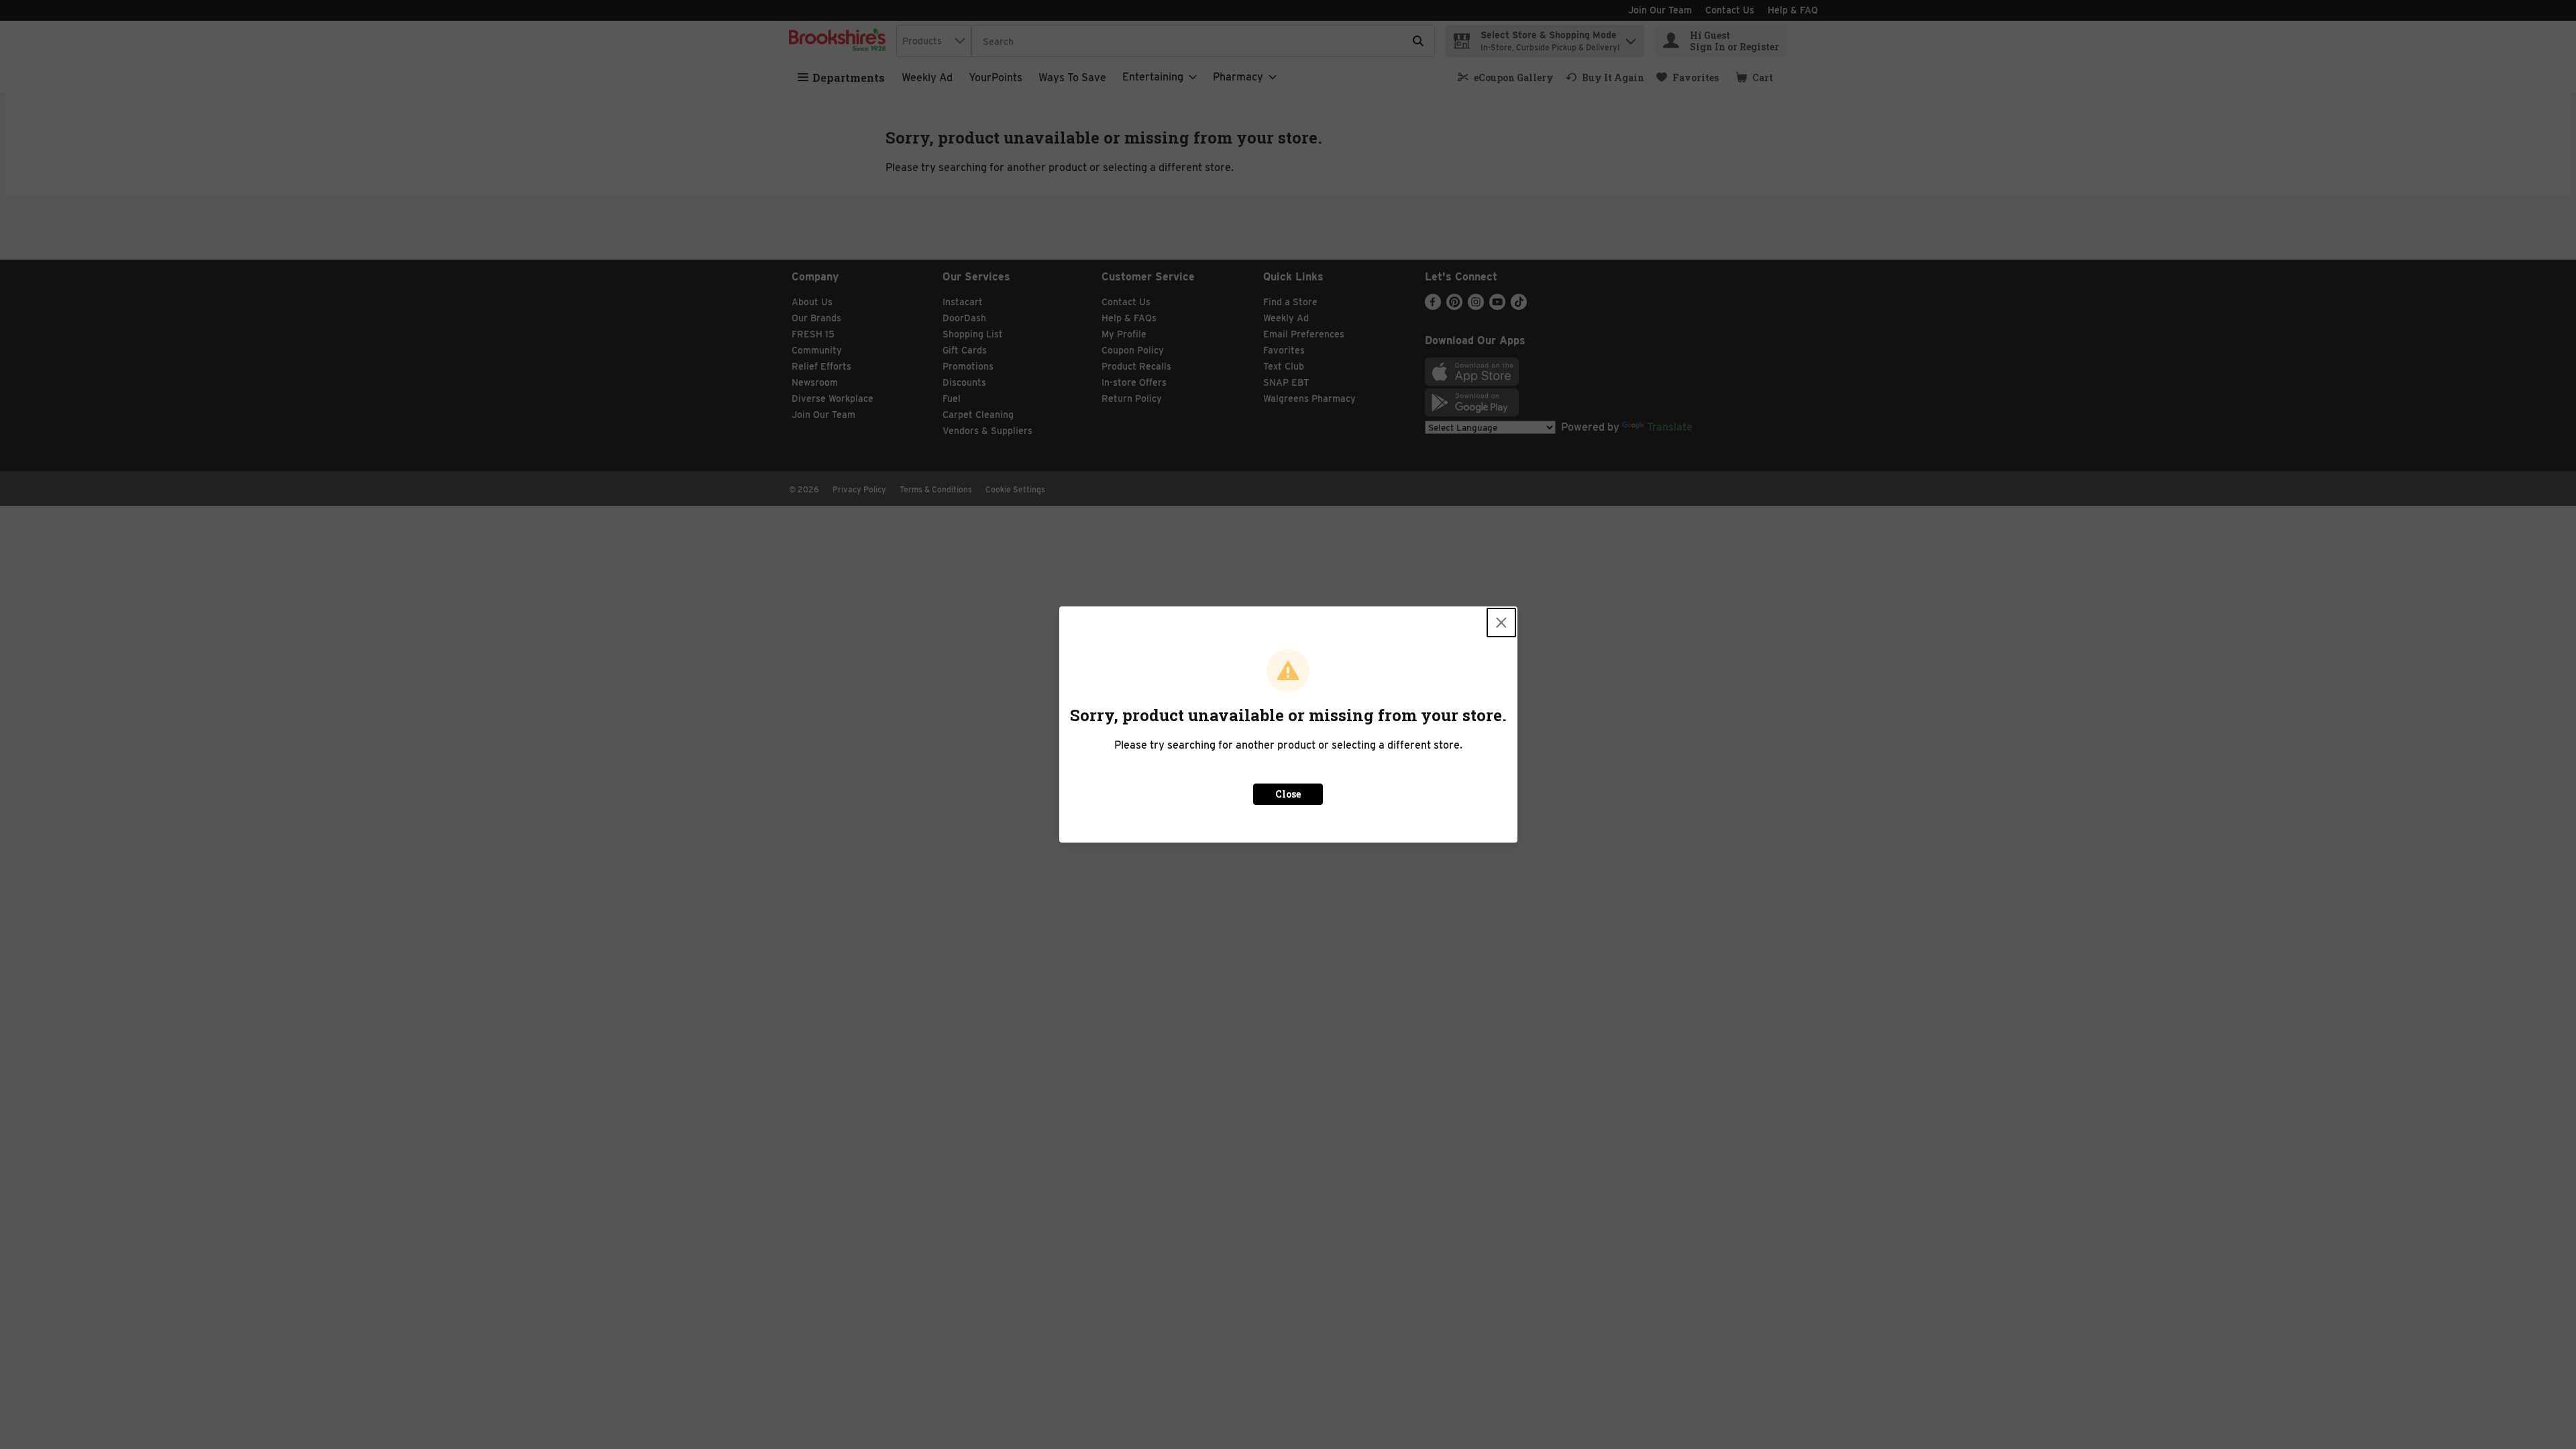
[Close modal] (1501, 623)
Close (1288, 794)
